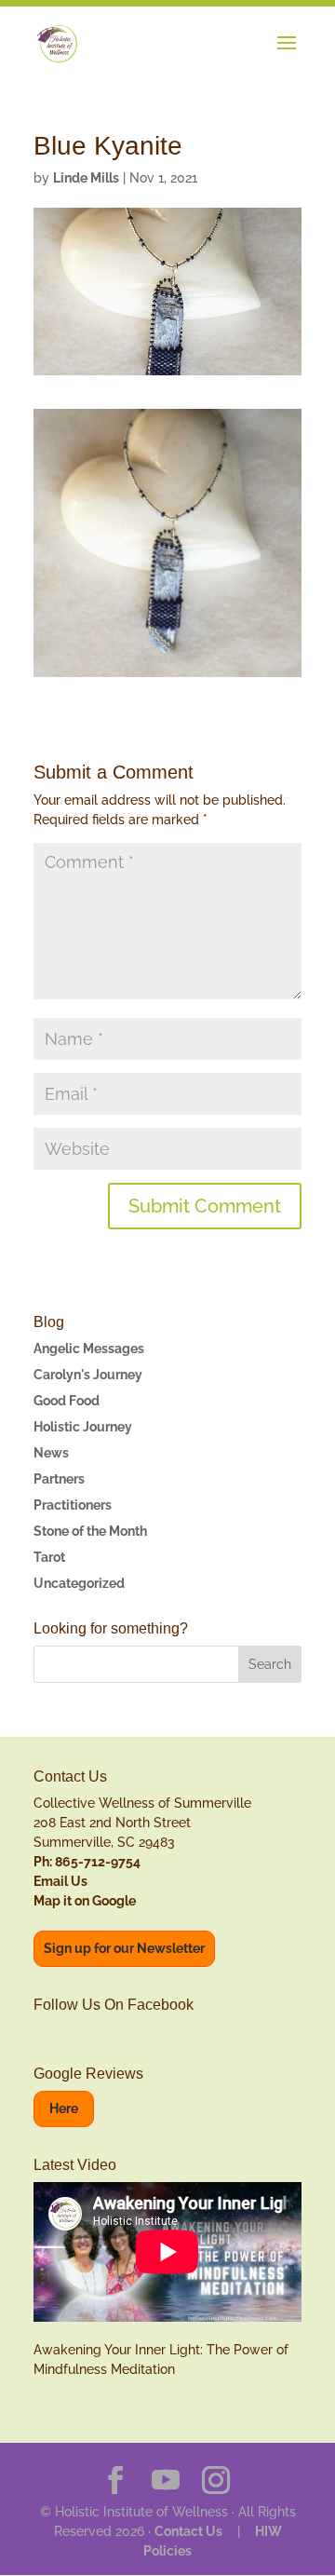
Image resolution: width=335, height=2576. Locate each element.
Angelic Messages (89, 1349)
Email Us (60, 1881)
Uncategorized (79, 1583)
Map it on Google (85, 1901)
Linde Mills (86, 178)
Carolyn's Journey (88, 1375)
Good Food (67, 1401)
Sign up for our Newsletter (124, 1948)
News (51, 1453)
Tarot (49, 1557)
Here (64, 2108)
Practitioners (73, 1505)
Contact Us (188, 2531)
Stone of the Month (90, 1531)
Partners (59, 1479)
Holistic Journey (83, 1427)
